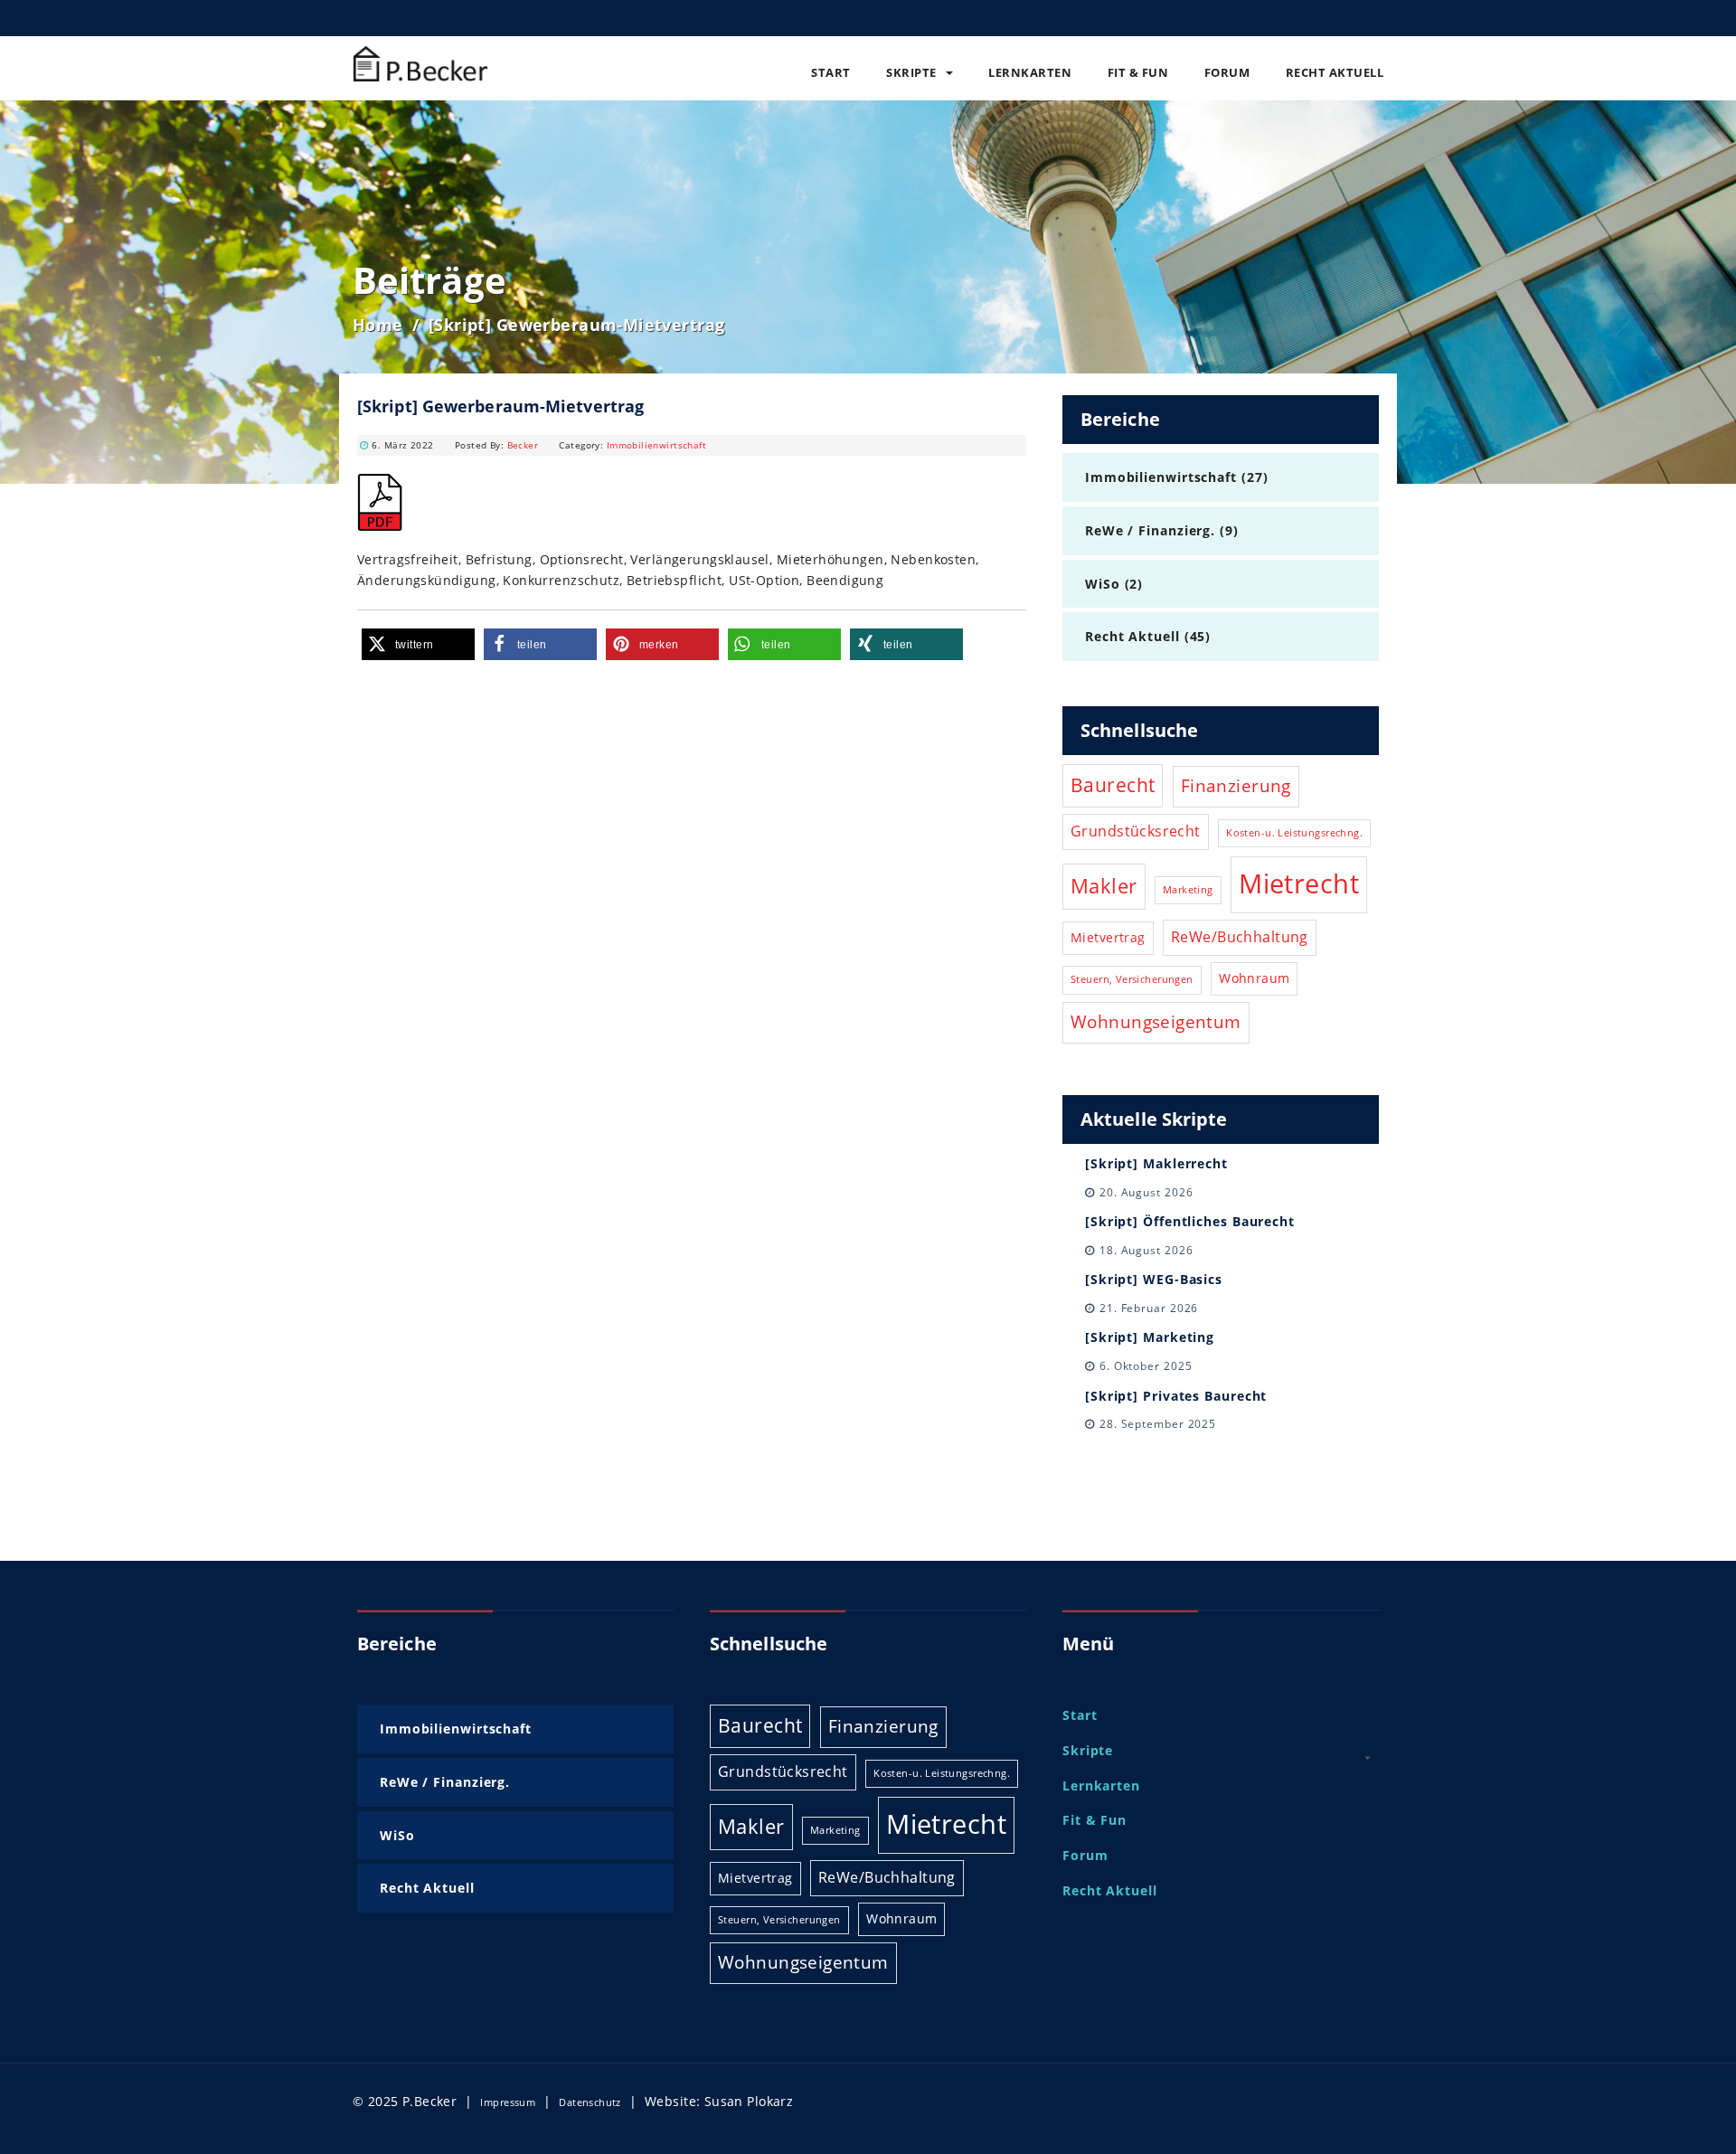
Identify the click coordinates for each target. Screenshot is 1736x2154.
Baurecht (1113, 785)
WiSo (1103, 584)
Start (831, 72)
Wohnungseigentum (1156, 1021)
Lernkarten (1030, 72)
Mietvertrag (1108, 937)
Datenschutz (590, 2102)
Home (378, 325)
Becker (523, 445)
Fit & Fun (1138, 72)
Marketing (1188, 890)
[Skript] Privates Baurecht (1176, 1396)
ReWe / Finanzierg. (1150, 530)
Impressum (508, 2102)
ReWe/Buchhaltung (1240, 937)
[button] (418, 644)
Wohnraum (1254, 978)
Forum (1227, 72)
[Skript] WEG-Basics (1154, 1279)
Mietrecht (1299, 883)
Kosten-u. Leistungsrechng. (1294, 833)
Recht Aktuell (1335, 72)
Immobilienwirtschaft (656, 445)
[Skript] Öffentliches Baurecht (1190, 1221)
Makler (1104, 886)
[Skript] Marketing (1150, 1337)
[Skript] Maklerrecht (1156, 1163)
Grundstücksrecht (1136, 831)
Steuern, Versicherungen (1132, 979)
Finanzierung (1236, 785)
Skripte (911, 72)
